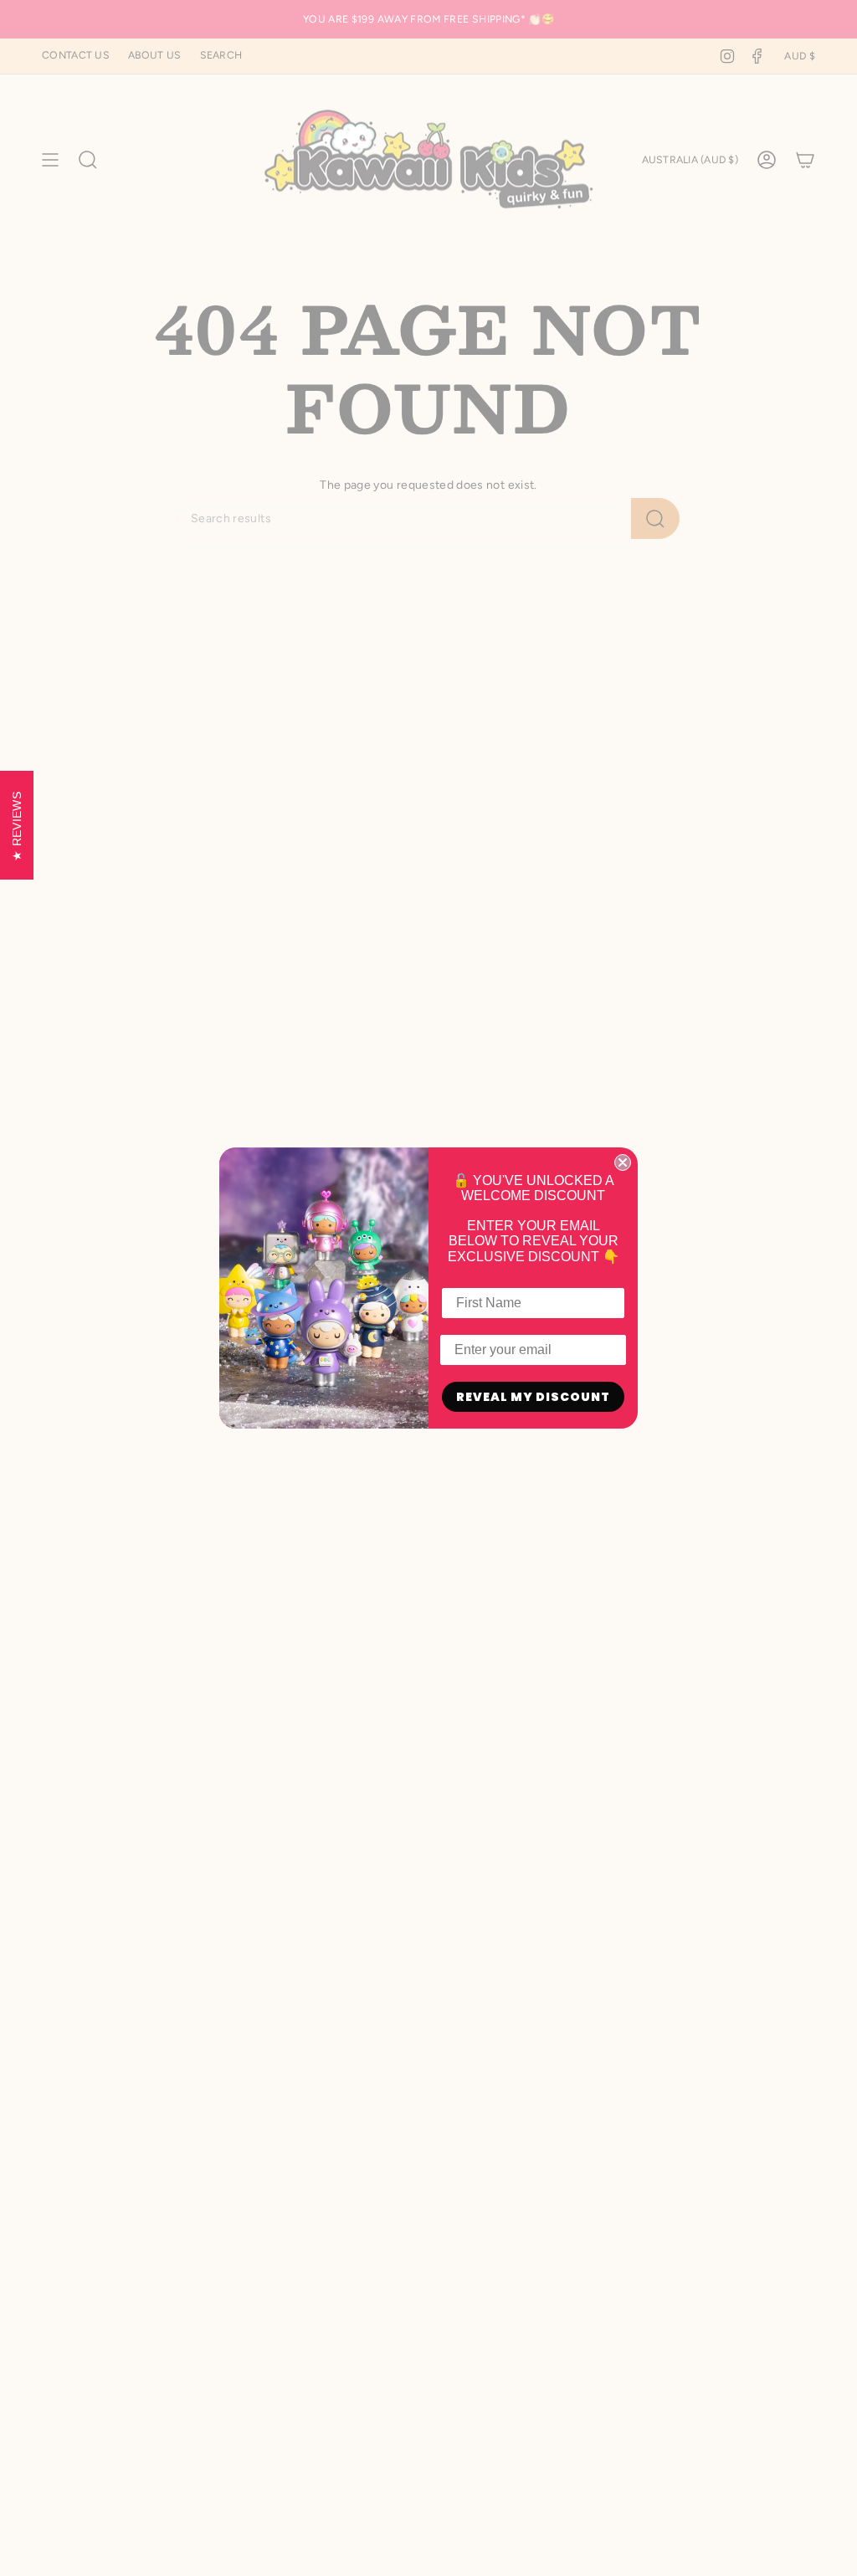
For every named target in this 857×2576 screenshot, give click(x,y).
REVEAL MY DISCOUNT (533, 1397)
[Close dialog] (623, 1162)
